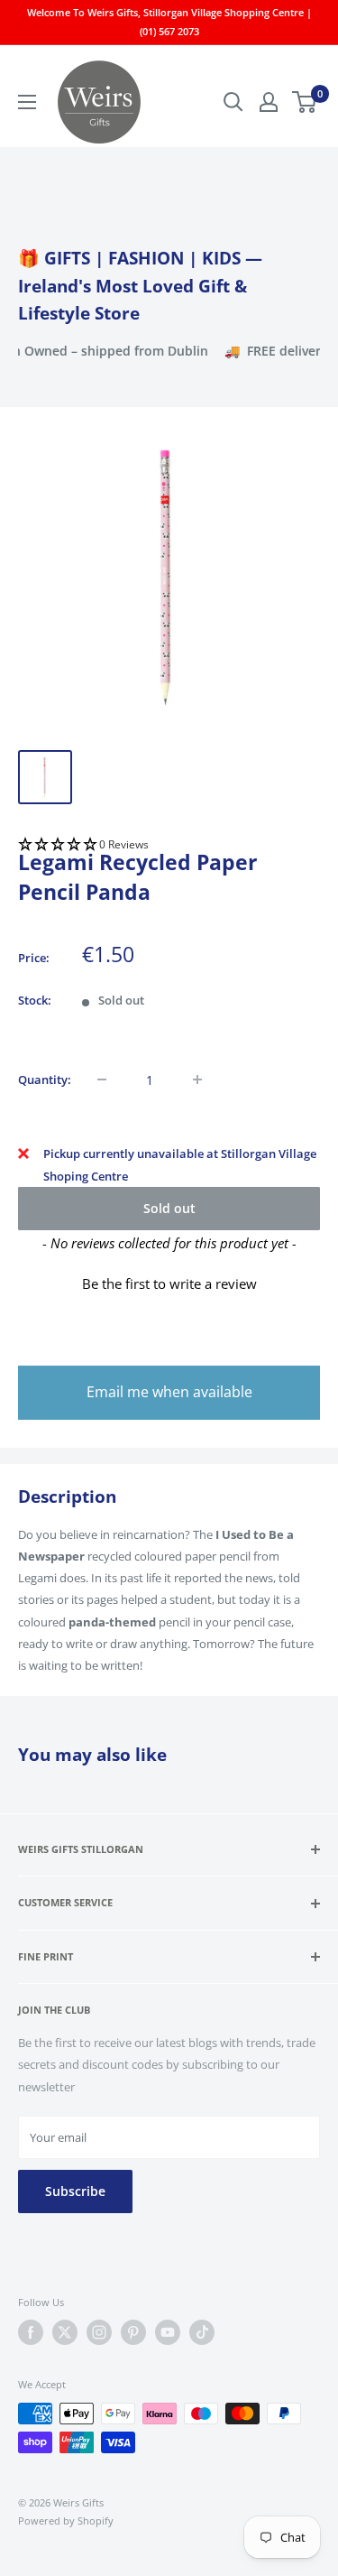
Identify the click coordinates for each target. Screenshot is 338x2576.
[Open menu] (27, 102)
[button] (169, 845)
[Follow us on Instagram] (99, 2332)
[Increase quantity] (197, 1080)
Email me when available (169, 1392)
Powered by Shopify (66, 2520)
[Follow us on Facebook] (31, 2332)
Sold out (169, 1208)
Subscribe (75, 2191)
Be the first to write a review (169, 1283)
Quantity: (45, 1080)
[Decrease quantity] (102, 1080)
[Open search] (233, 102)
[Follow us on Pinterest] (133, 2332)
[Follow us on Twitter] (65, 2332)
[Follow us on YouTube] (168, 2332)
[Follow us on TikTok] (202, 2332)
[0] (305, 102)
